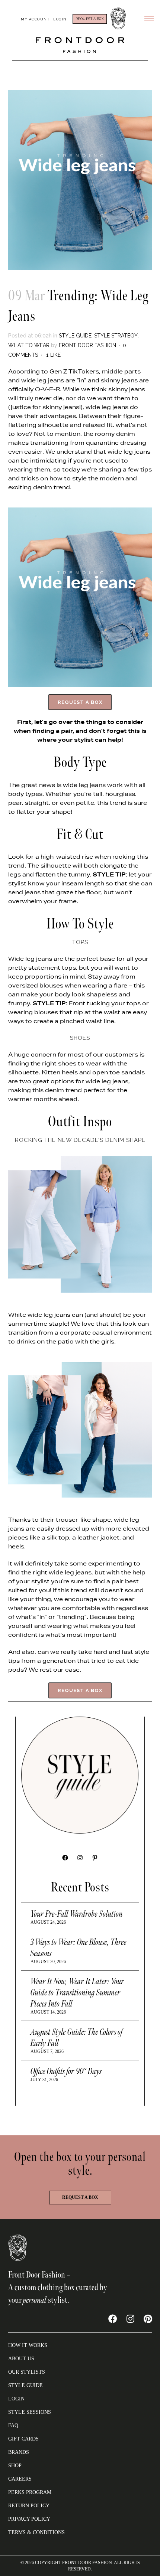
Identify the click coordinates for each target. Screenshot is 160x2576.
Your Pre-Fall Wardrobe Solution (77, 1914)
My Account (35, 19)
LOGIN (16, 2399)
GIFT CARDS (23, 2439)
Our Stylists (27, 2372)
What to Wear (29, 345)
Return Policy (29, 2506)
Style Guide (75, 336)
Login (60, 19)
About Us (21, 2359)
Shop (15, 2466)
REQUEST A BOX (90, 19)
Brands (19, 2452)
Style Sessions (30, 2412)
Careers (20, 2479)
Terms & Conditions (36, 2532)
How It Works (28, 2345)
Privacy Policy (29, 2519)
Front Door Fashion (87, 345)
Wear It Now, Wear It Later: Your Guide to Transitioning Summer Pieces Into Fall (77, 1993)
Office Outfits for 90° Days (66, 2071)
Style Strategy (116, 336)
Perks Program (30, 2492)
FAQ (13, 2425)
